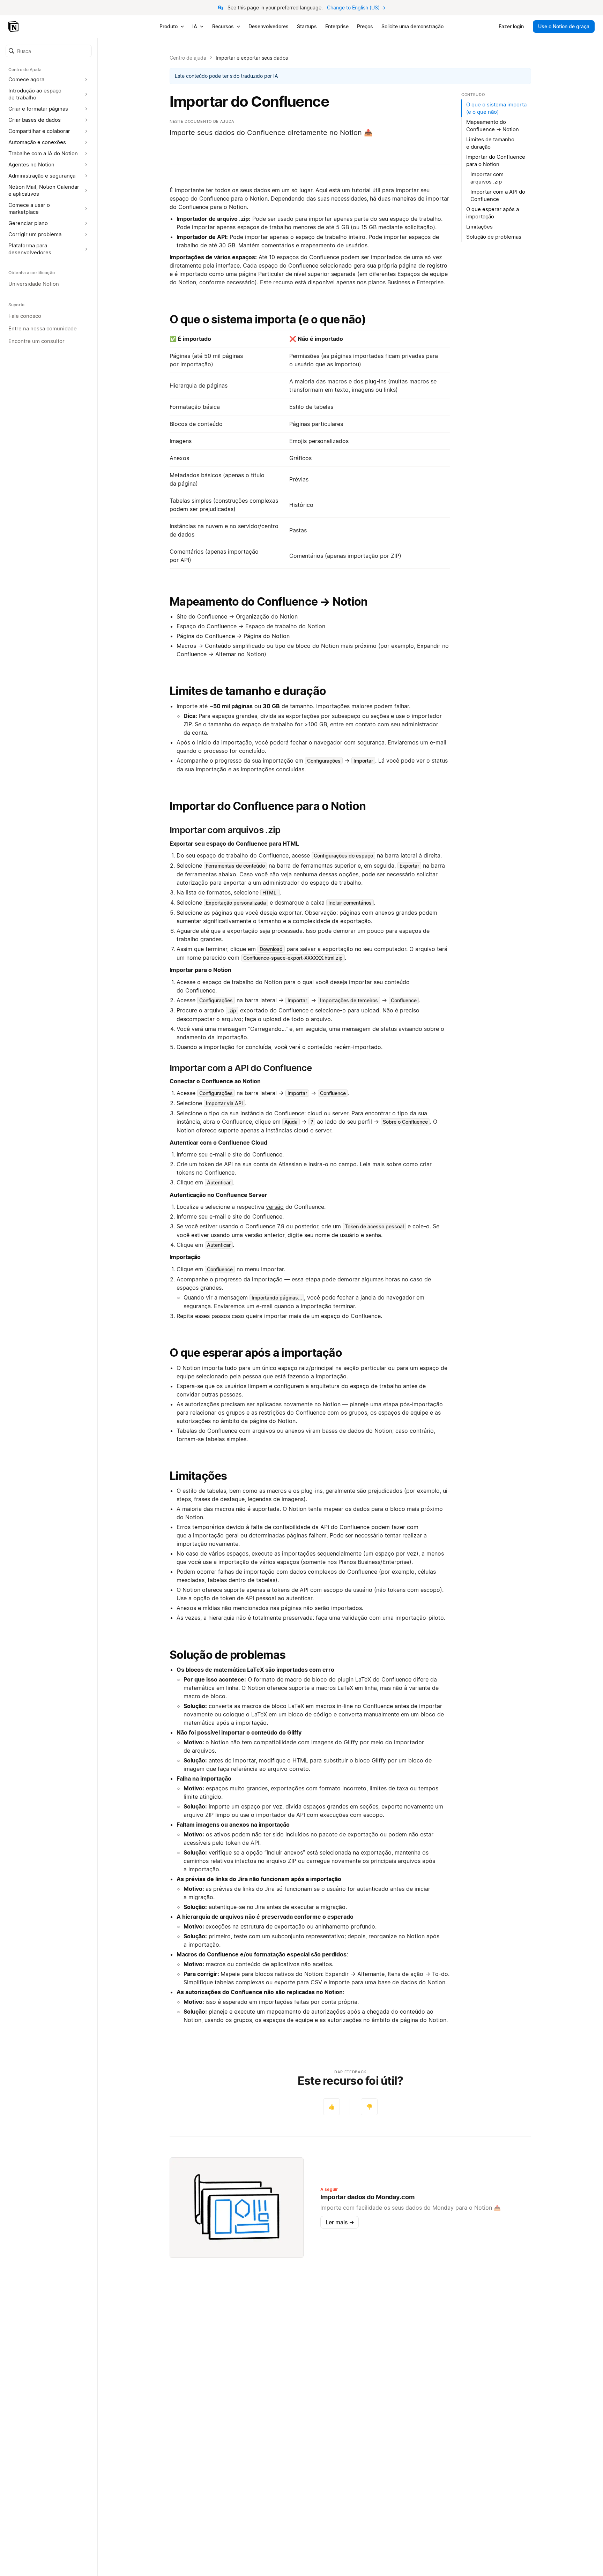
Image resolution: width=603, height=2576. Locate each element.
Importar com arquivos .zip (487, 178)
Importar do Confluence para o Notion (268, 806)
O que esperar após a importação (256, 1353)
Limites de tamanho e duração (248, 691)
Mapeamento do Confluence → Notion (269, 602)
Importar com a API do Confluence (498, 195)
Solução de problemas (228, 1655)
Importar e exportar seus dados (252, 58)
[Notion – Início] (14, 27)
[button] (49, 51)
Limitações (198, 1476)
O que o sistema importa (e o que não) (268, 319)
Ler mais (340, 2222)
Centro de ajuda (188, 58)
